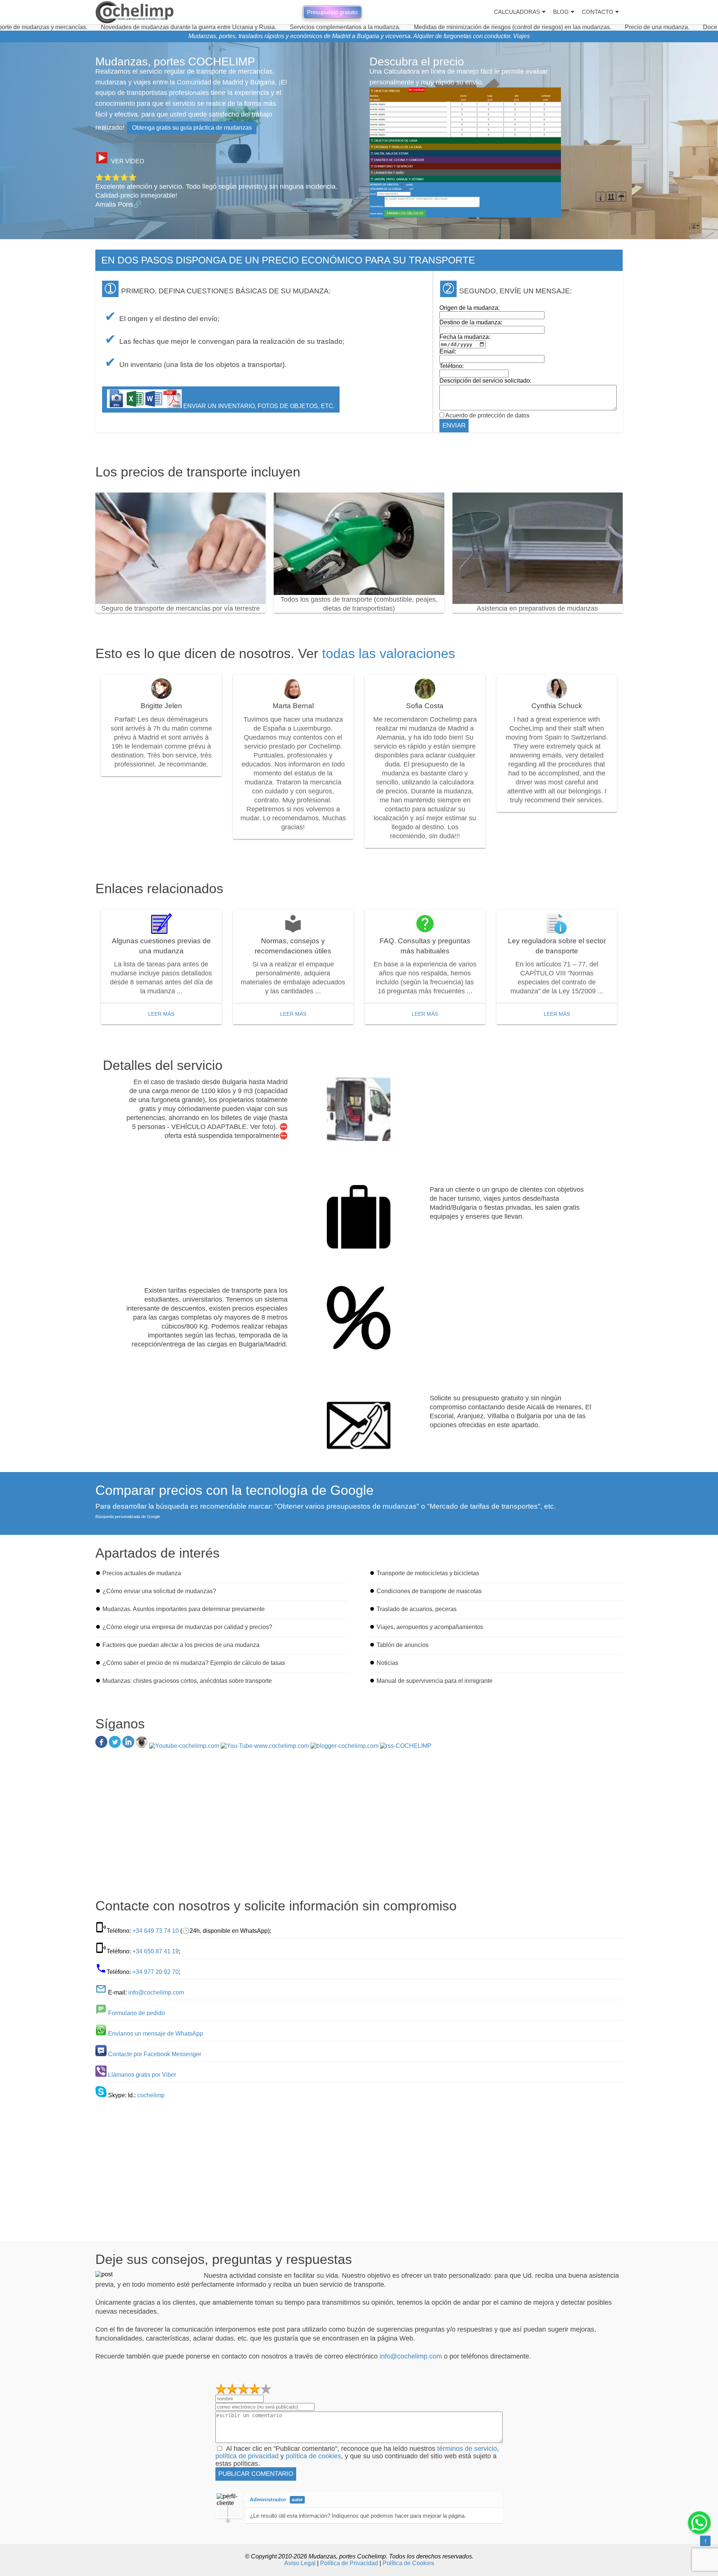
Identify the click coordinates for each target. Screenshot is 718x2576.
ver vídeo (128, 161)
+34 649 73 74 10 (156, 1931)
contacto (598, 12)
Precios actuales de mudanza (142, 1573)
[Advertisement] (359, 1826)
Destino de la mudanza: (471, 322)
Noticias (387, 1663)
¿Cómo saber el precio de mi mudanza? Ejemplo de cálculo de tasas (194, 1663)
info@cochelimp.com (156, 1992)
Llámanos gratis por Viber (142, 2075)
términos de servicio (467, 2449)
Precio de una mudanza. (566, 27)
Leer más (161, 1014)
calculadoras (517, 12)
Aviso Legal (300, 2563)
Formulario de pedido (136, 2013)
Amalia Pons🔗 (118, 204)
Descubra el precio (417, 61)
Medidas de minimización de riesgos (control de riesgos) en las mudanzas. (421, 27)
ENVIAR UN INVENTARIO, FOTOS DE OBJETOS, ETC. (258, 406)
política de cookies (313, 2456)
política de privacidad (247, 2456)
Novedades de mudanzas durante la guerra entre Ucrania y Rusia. (97, 27)
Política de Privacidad (349, 2563)
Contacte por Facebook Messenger (155, 2054)
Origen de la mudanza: (470, 308)
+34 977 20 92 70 (156, 1972)
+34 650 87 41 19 (156, 1951)
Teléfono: (452, 366)
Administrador (268, 2499)
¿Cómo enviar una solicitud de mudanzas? (159, 1591)
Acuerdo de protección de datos (487, 415)
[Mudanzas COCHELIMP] (135, 12)
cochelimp (151, 2095)
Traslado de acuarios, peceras (417, 1609)
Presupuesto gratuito (332, 12)
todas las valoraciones (389, 653)
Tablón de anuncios (403, 1645)
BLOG (561, 12)
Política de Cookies (408, 2563)
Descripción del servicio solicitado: (485, 381)
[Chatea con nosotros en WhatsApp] (699, 2523)
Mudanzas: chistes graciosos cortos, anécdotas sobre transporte (187, 1681)
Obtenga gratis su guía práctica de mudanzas (192, 128)
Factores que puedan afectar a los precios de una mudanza (181, 1645)
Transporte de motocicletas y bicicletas (428, 1573)
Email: (448, 351)
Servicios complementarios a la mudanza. (254, 27)
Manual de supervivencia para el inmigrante (435, 1681)
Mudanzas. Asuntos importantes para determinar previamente (184, 1609)
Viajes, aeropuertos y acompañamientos (430, 1627)
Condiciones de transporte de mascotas (429, 1591)
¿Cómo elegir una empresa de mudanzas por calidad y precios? (187, 1627)
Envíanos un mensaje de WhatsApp (156, 2034)
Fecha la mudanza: (465, 337)
